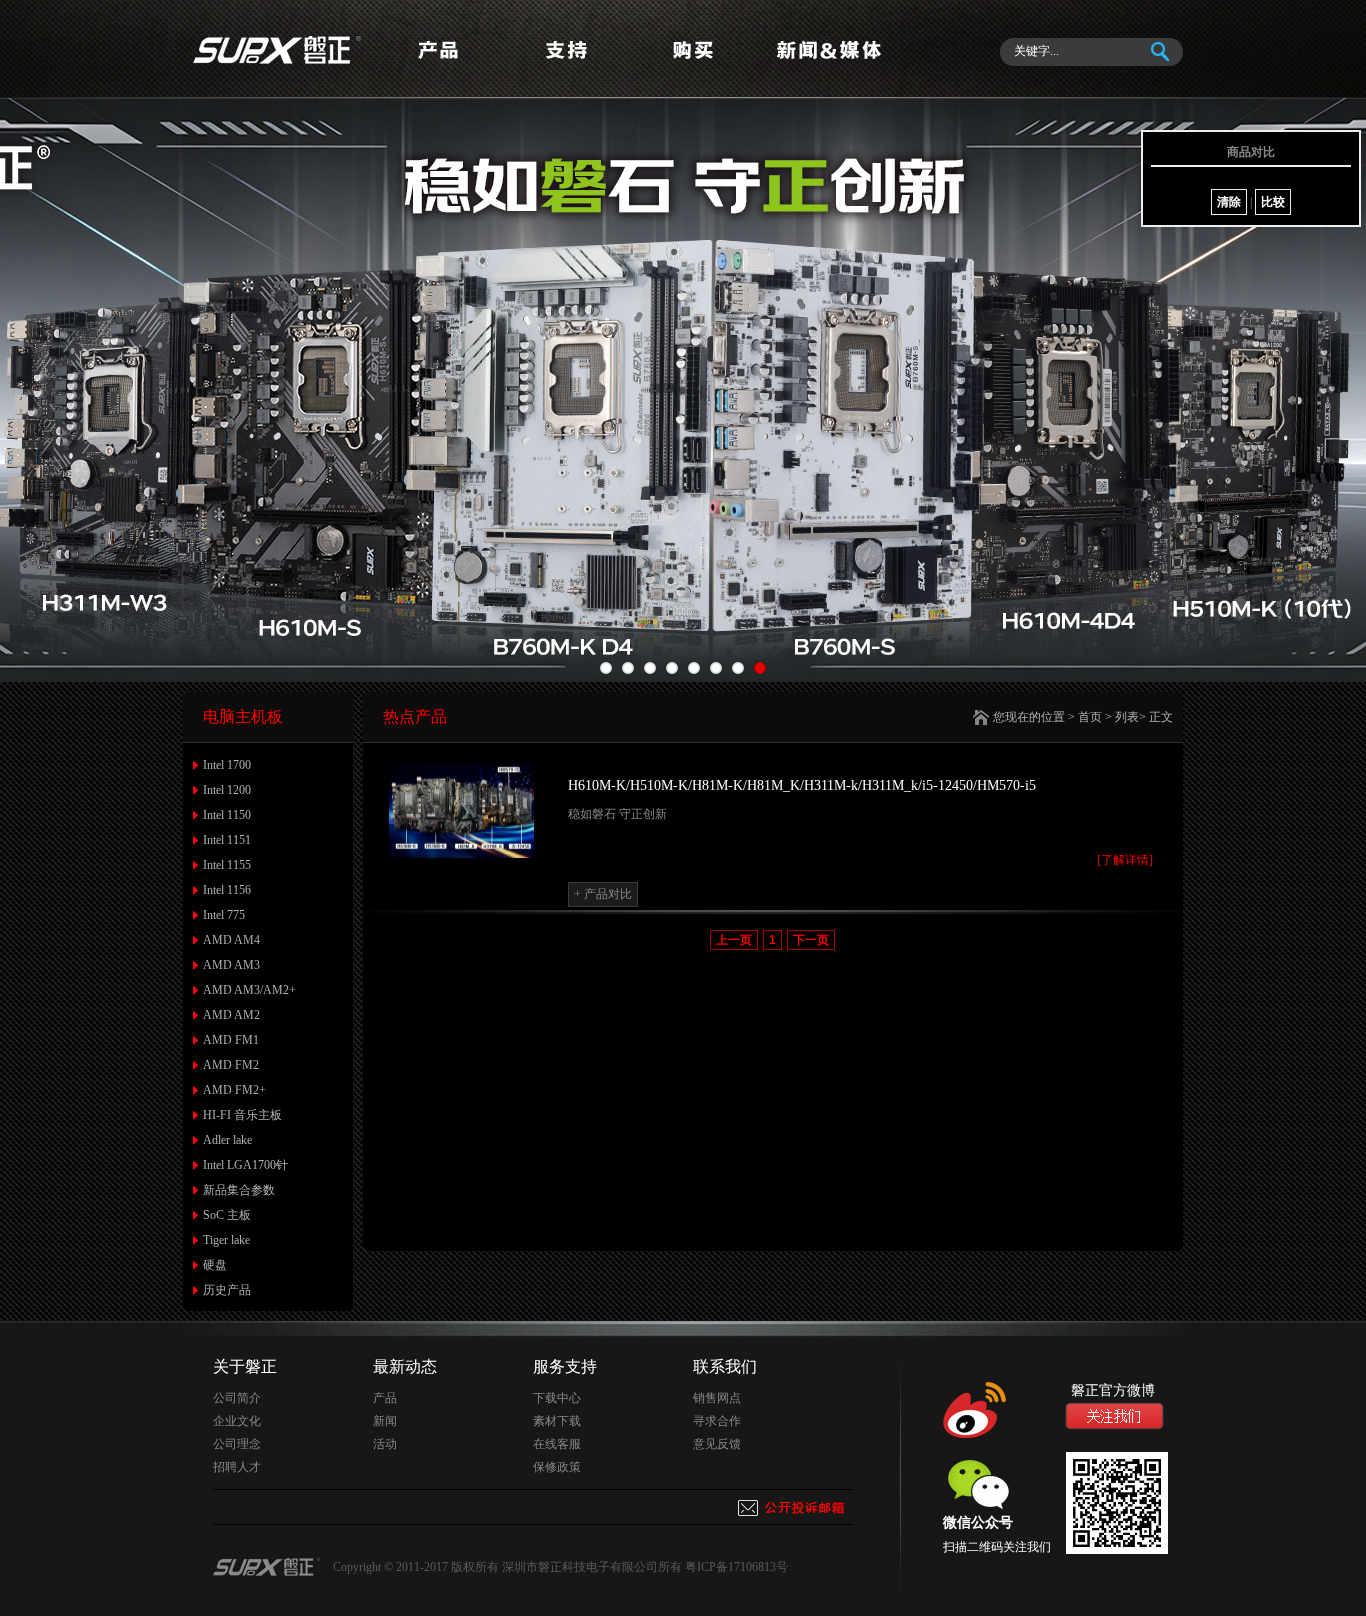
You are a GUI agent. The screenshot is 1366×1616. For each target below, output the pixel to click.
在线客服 (557, 1444)
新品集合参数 (239, 1190)
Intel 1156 (227, 890)
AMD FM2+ (234, 1090)
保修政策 (557, 1467)
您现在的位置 (1029, 717)
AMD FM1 (231, 1040)
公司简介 (237, 1398)
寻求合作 (717, 1421)
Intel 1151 (227, 840)
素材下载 (557, 1421)
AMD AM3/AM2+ (249, 990)
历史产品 (227, 1290)
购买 (698, 66)
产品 (438, 66)
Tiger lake (226, 1240)
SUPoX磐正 (278, 49)
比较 (1273, 202)
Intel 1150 (227, 815)
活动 (385, 1444)
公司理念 (237, 1444)
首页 (1090, 717)
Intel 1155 (227, 865)
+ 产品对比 (603, 894)
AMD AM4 (231, 940)
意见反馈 (717, 1444)
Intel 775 (224, 915)
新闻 (385, 1421)
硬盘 (215, 1265)
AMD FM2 (231, 1065)
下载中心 (557, 1398)
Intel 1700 (227, 765)
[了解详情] (1125, 860)
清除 (1229, 202)
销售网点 (717, 1398)
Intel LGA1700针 (245, 1165)
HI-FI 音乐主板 (242, 1115)
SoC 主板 (227, 1215)
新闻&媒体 (828, 66)
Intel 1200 (227, 790)
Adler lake (227, 1140)
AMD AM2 (231, 1015)
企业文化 (237, 1421)
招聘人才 (237, 1467)
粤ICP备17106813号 (736, 1567)
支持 (568, 66)
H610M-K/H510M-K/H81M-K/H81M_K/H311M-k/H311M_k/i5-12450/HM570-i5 (802, 785)
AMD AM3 (231, 965)
